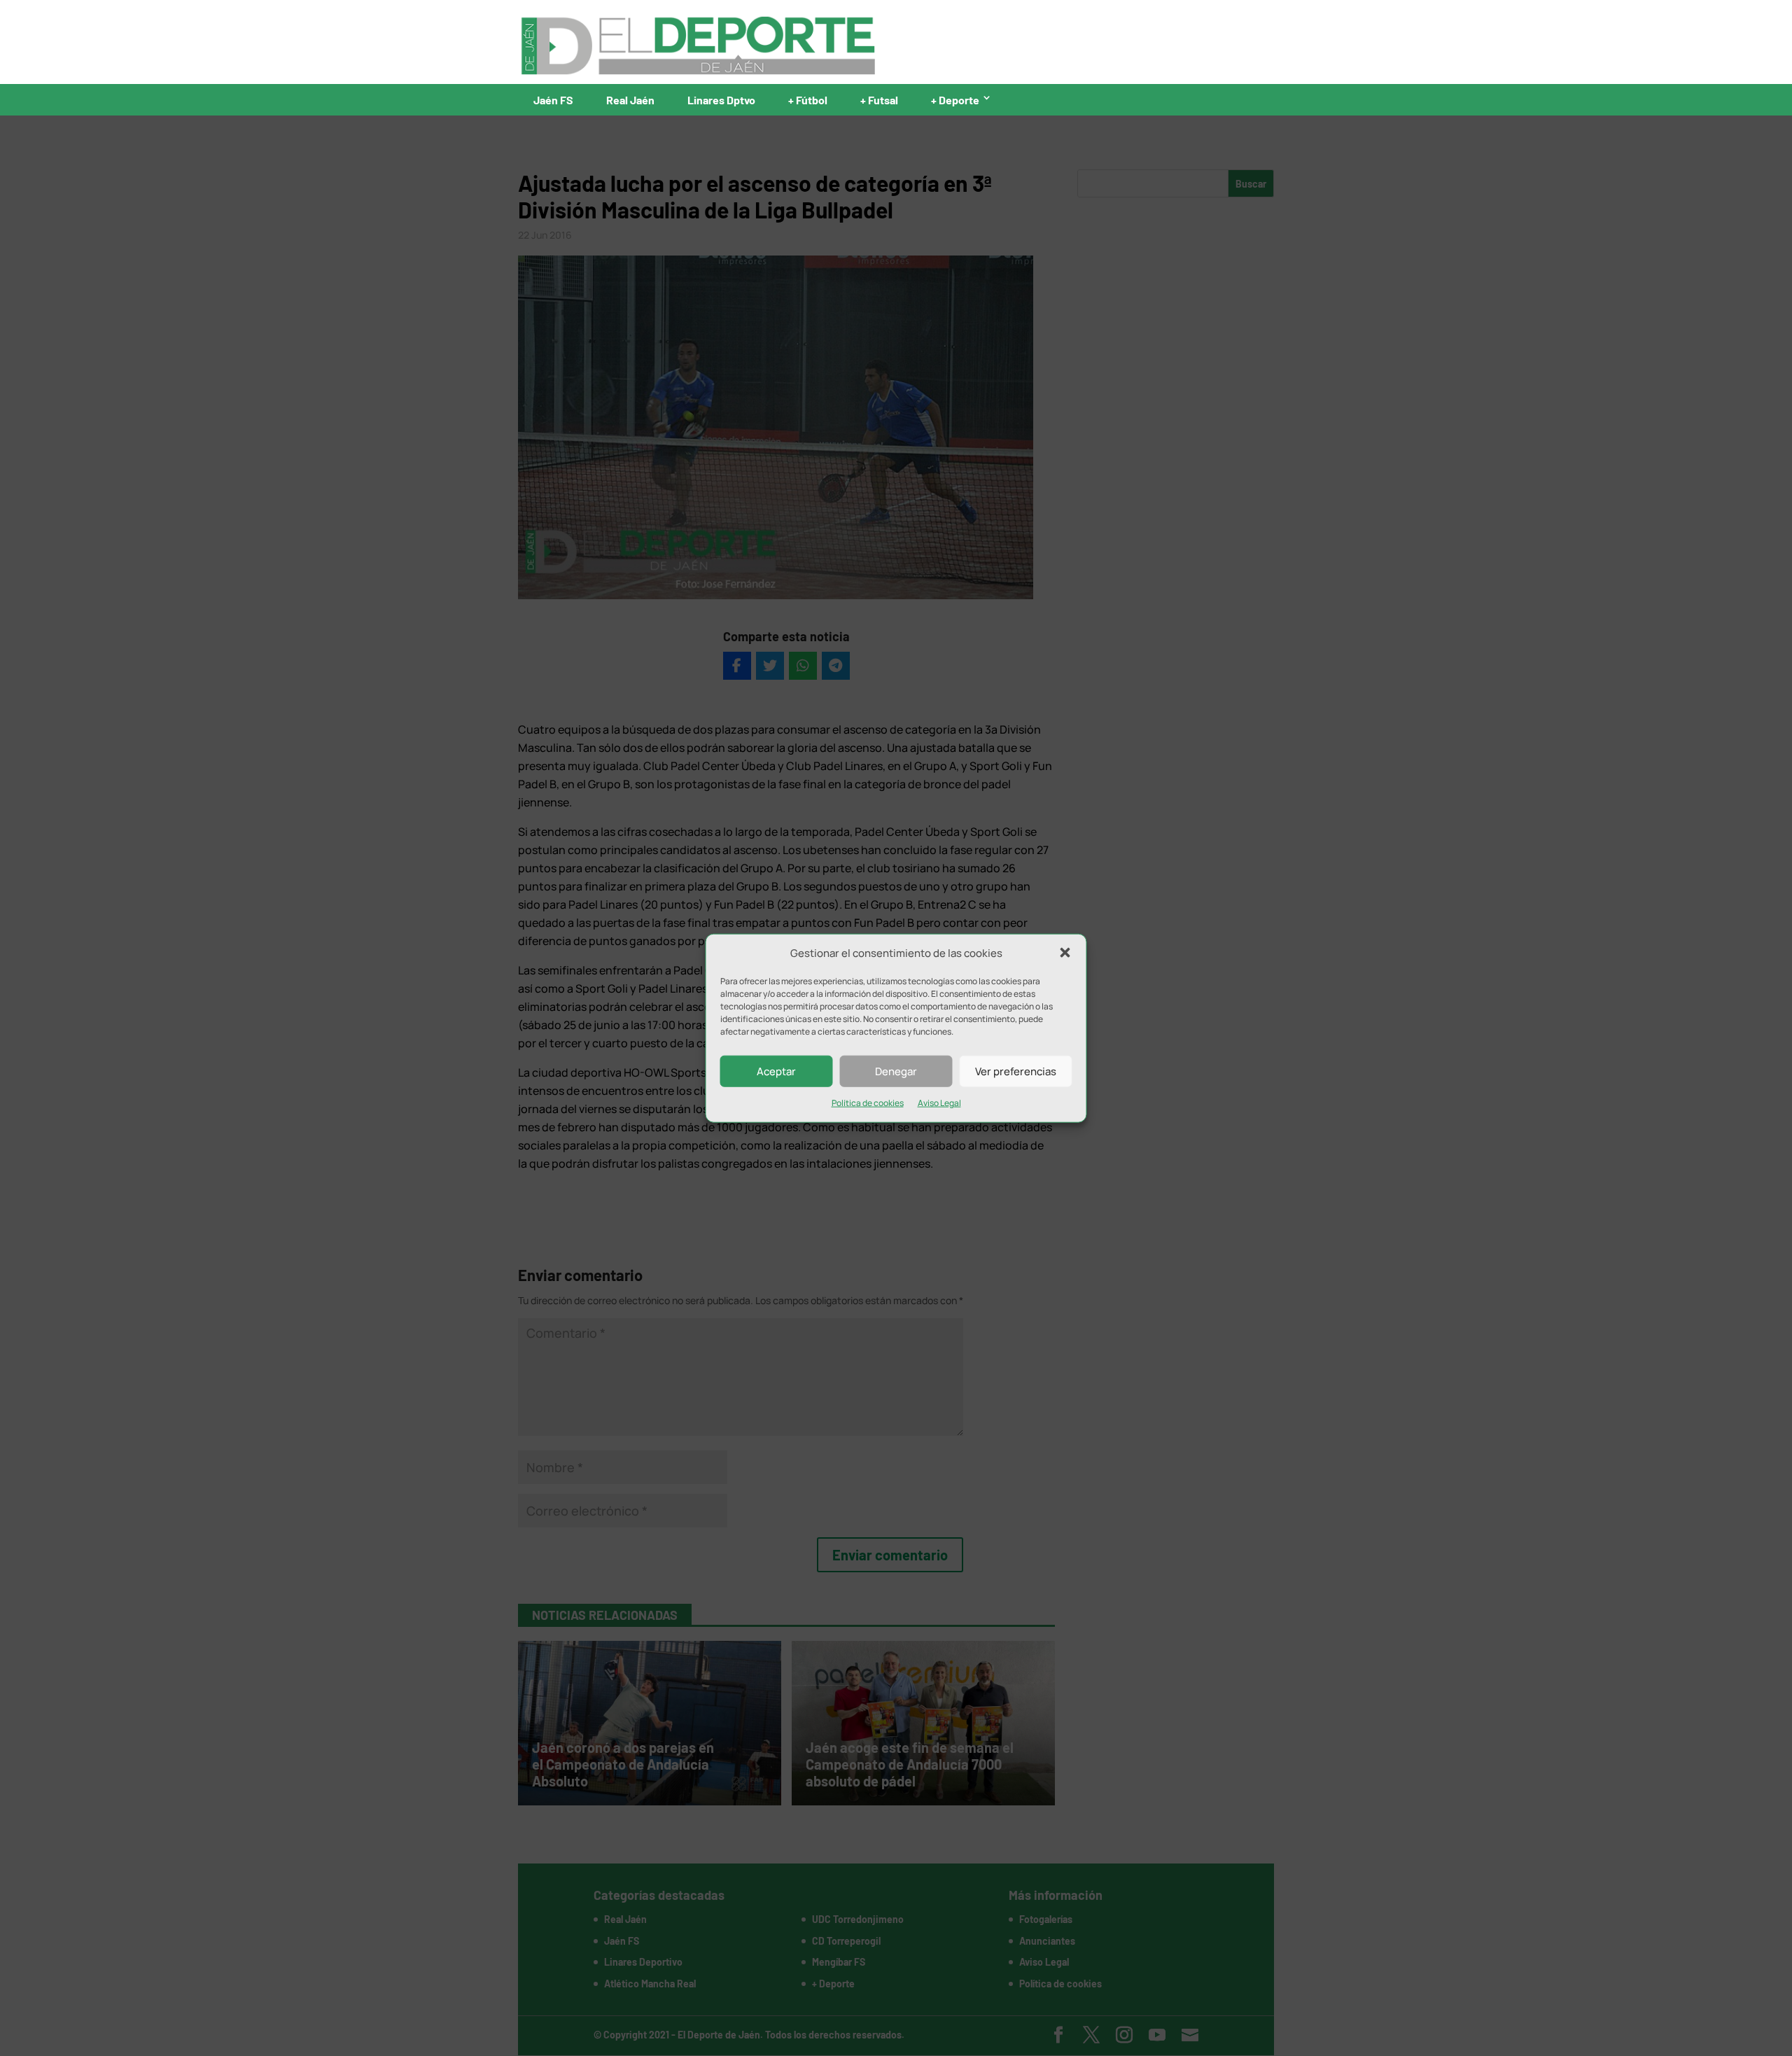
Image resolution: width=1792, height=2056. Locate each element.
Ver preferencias (1016, 1071)
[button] (1065, 953)
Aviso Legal (939, 1103)
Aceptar (776, 1071)
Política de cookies (868, 1103)
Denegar (896, 1071)
